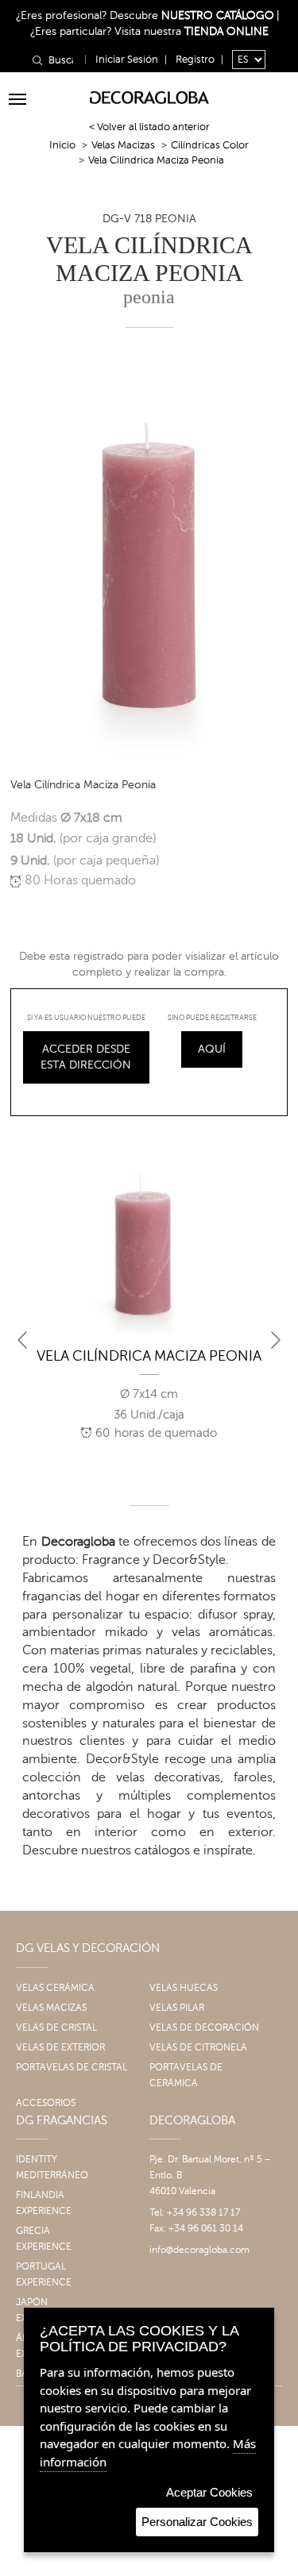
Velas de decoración (204, 2027)
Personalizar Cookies (197, 2522)
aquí (212, 1049)
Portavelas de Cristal (72, 2067)
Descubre (192, 15)
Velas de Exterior (60, 2047)
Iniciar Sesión (127, 60)
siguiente (276, 1340)
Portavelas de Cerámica (186, 2075)
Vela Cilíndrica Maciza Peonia (149, 1356)
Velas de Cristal (56, 2027)
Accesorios (46, 2103)
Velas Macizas (123, 145)
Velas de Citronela (198, 2047)
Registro (195, 60)
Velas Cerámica (55, 1988)
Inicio (62, 145)
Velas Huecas (184, 1988)
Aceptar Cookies (209, 2492)
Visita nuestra (192, 31)
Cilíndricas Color (210, 145)
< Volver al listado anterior (149, 127)
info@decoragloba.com (199, 2250)
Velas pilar (177, 2008)
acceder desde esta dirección (86, 1057)
